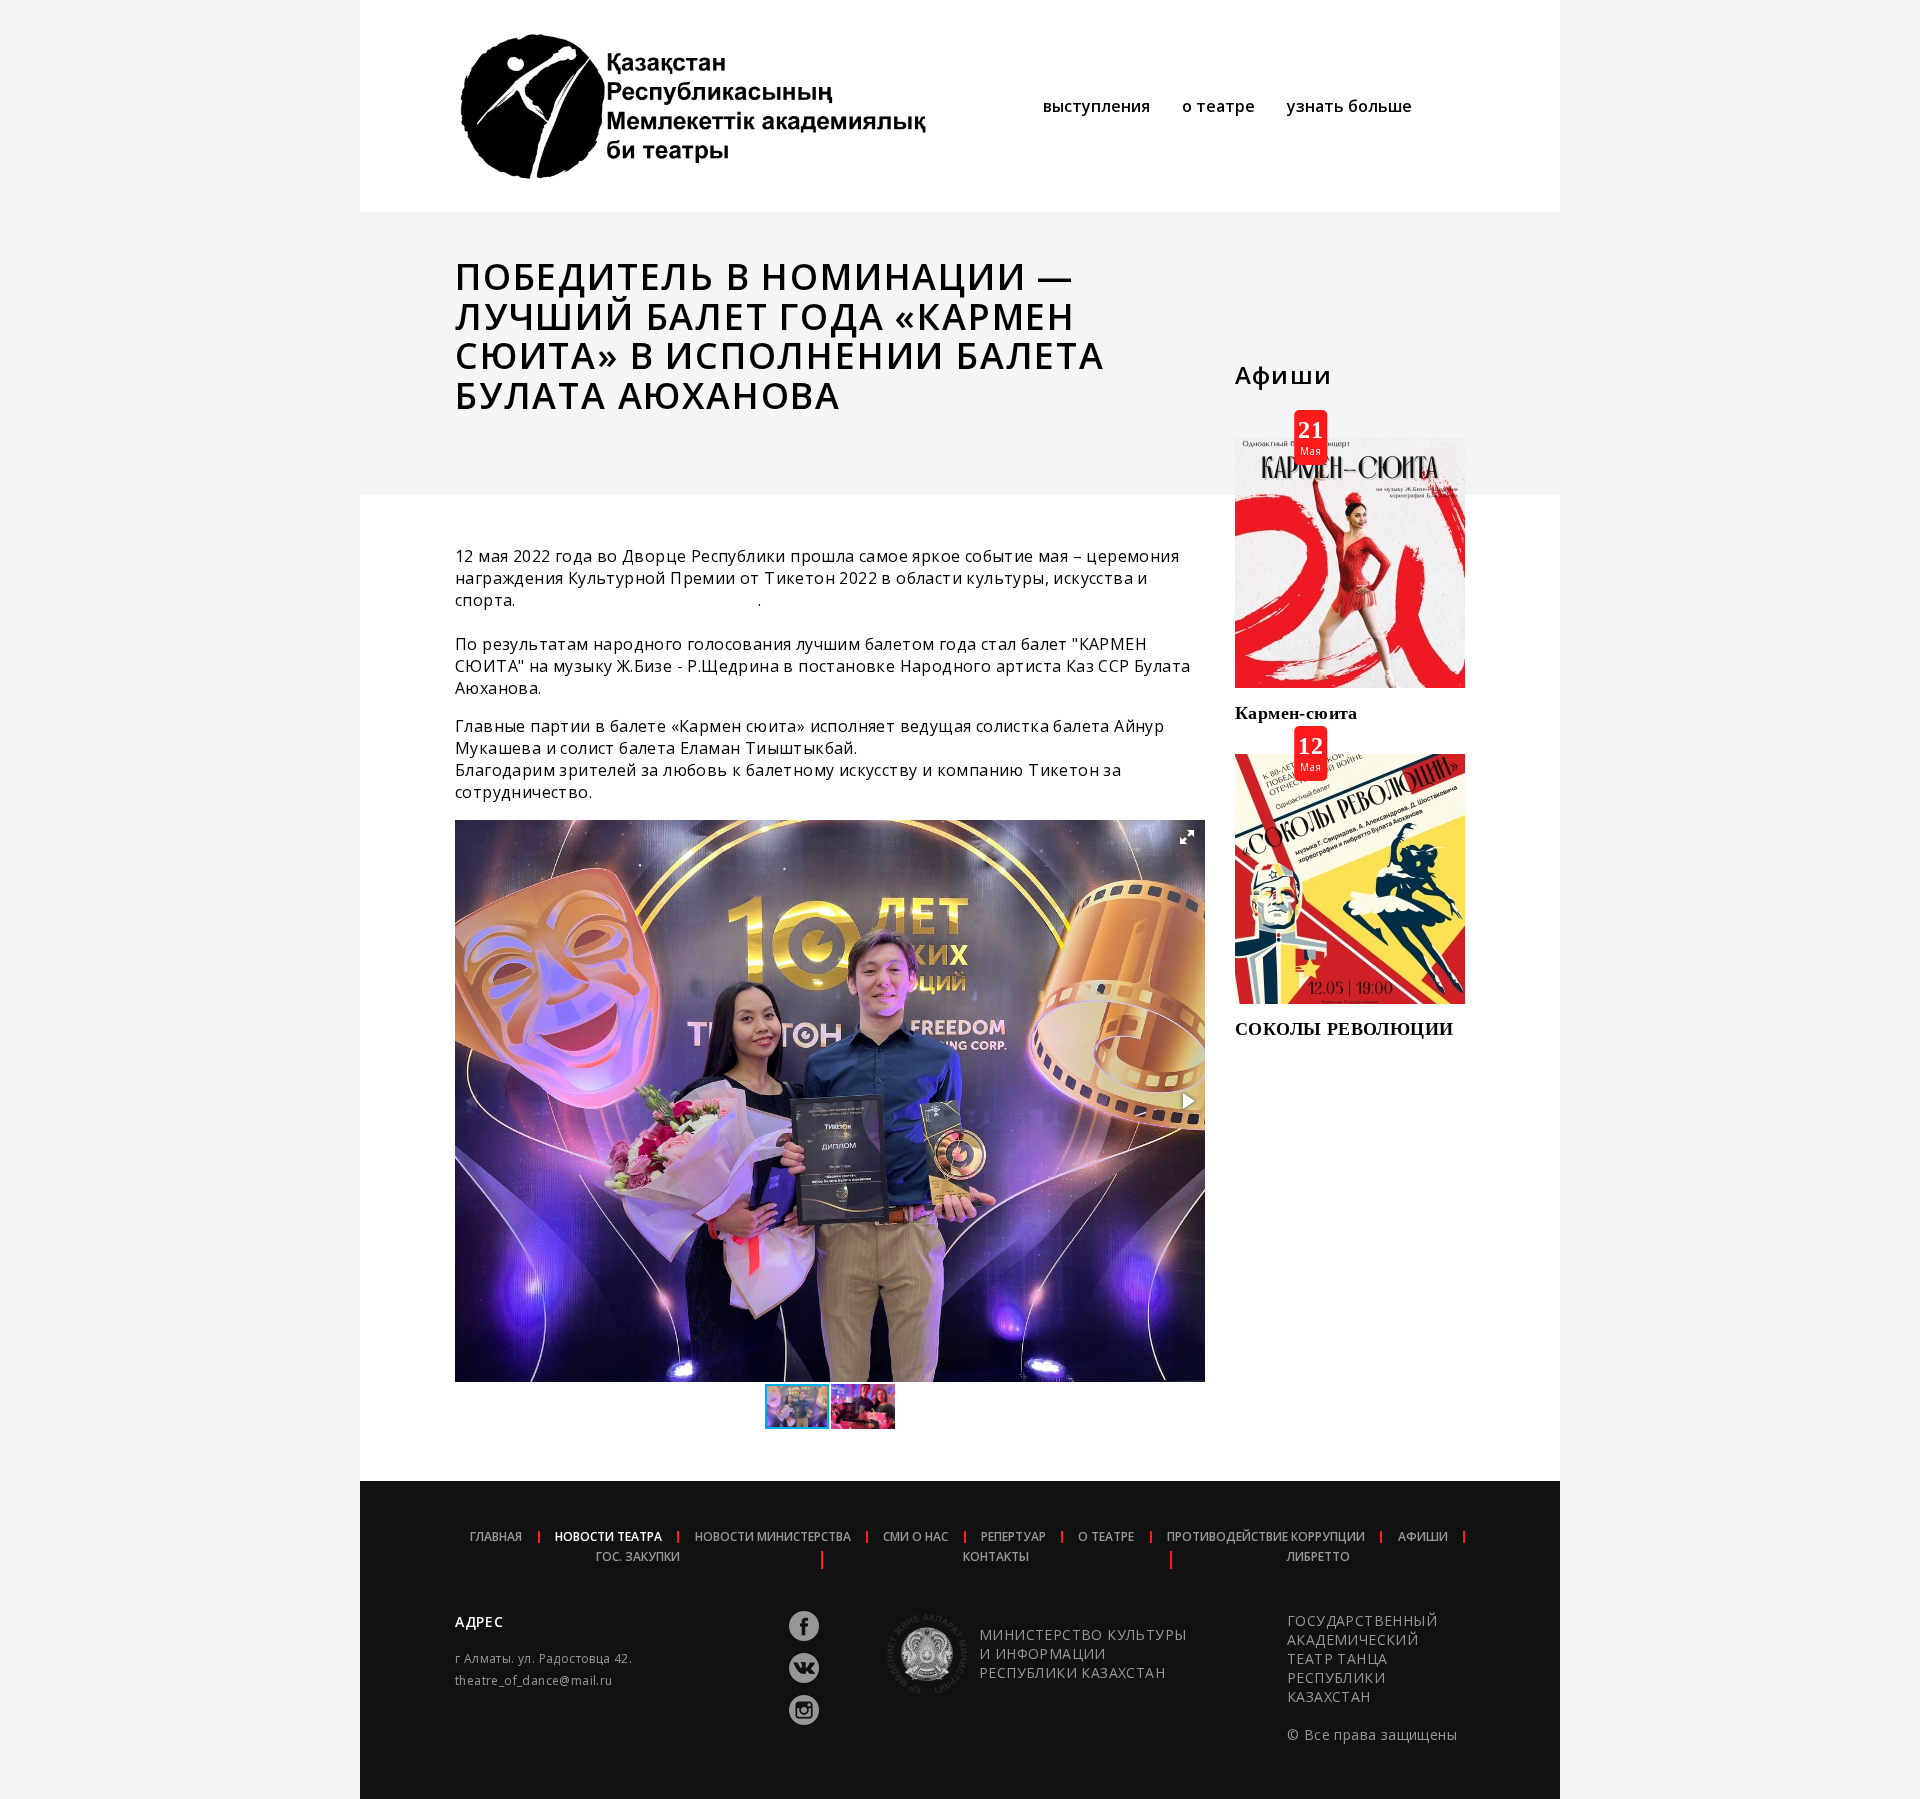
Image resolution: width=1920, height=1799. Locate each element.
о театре (1218, 106)
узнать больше (1349, 106)
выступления (1096, 106)
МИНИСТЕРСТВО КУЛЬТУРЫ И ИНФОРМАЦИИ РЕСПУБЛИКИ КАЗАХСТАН (1082, 1653)
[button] (1187, 837)
